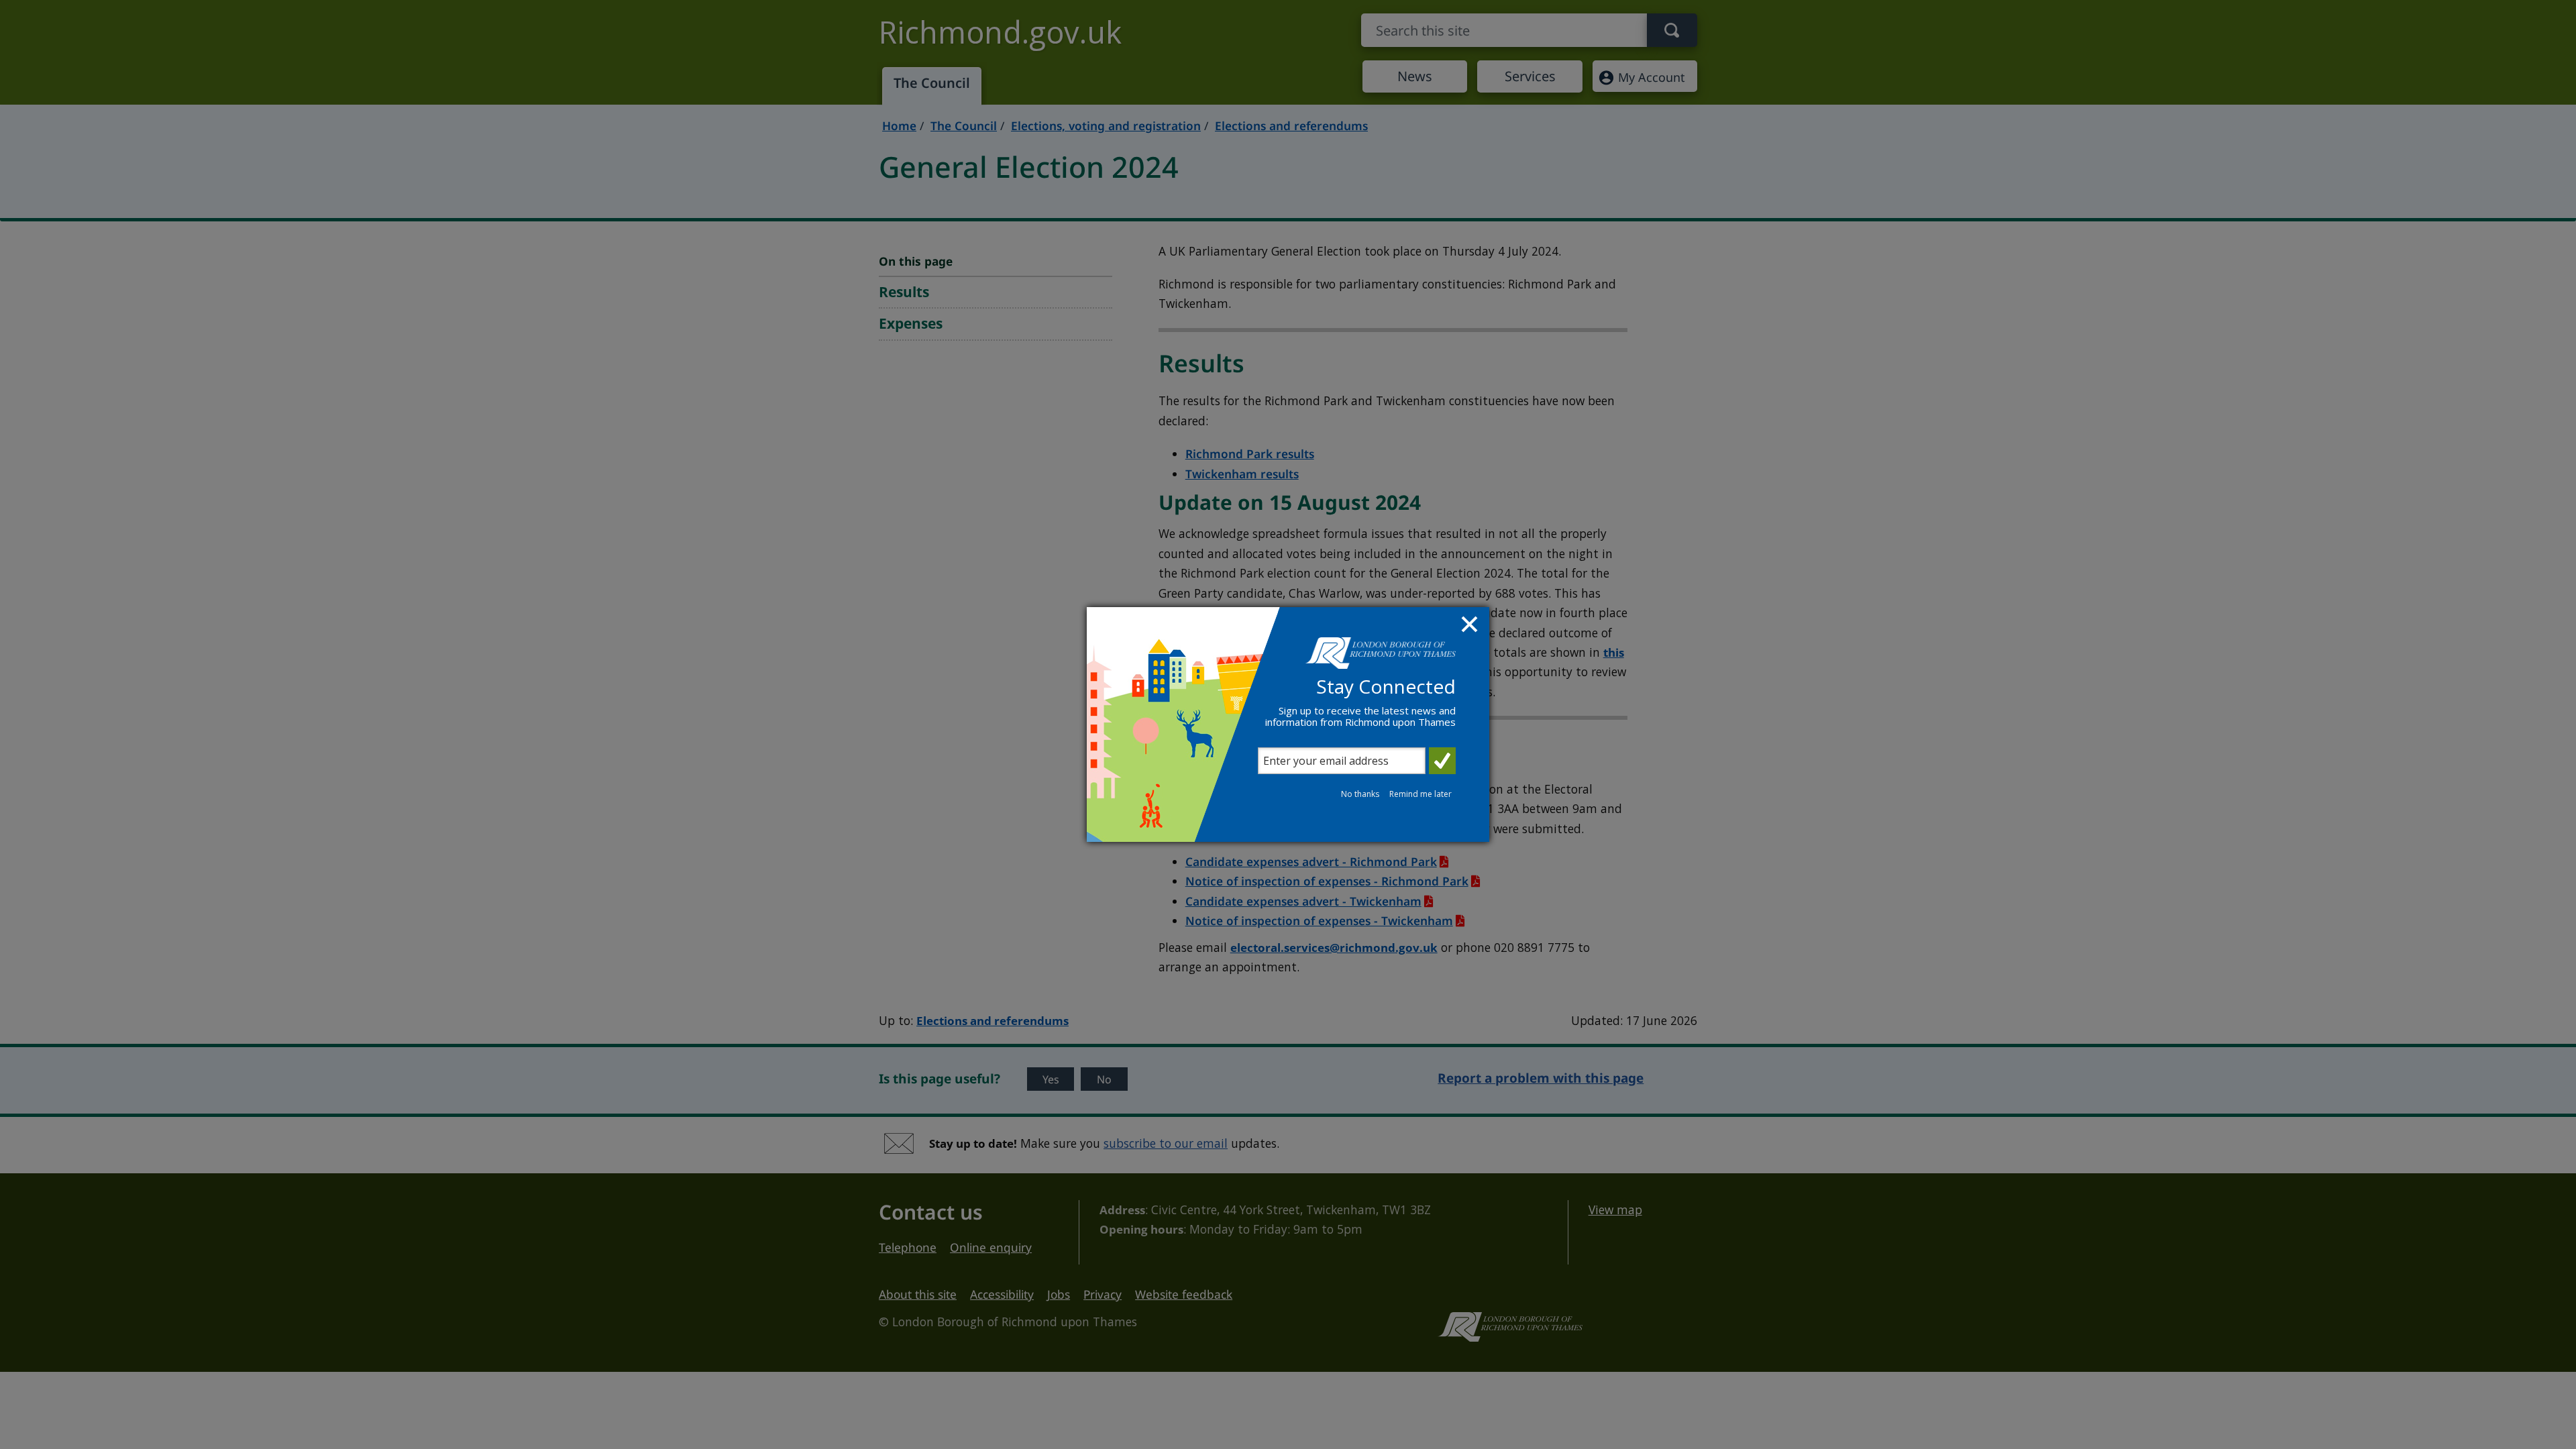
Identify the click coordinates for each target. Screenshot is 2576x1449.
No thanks (1360, 794)
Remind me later (1420, 794)
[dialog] (1288, 724)
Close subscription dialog (1471, 626)
